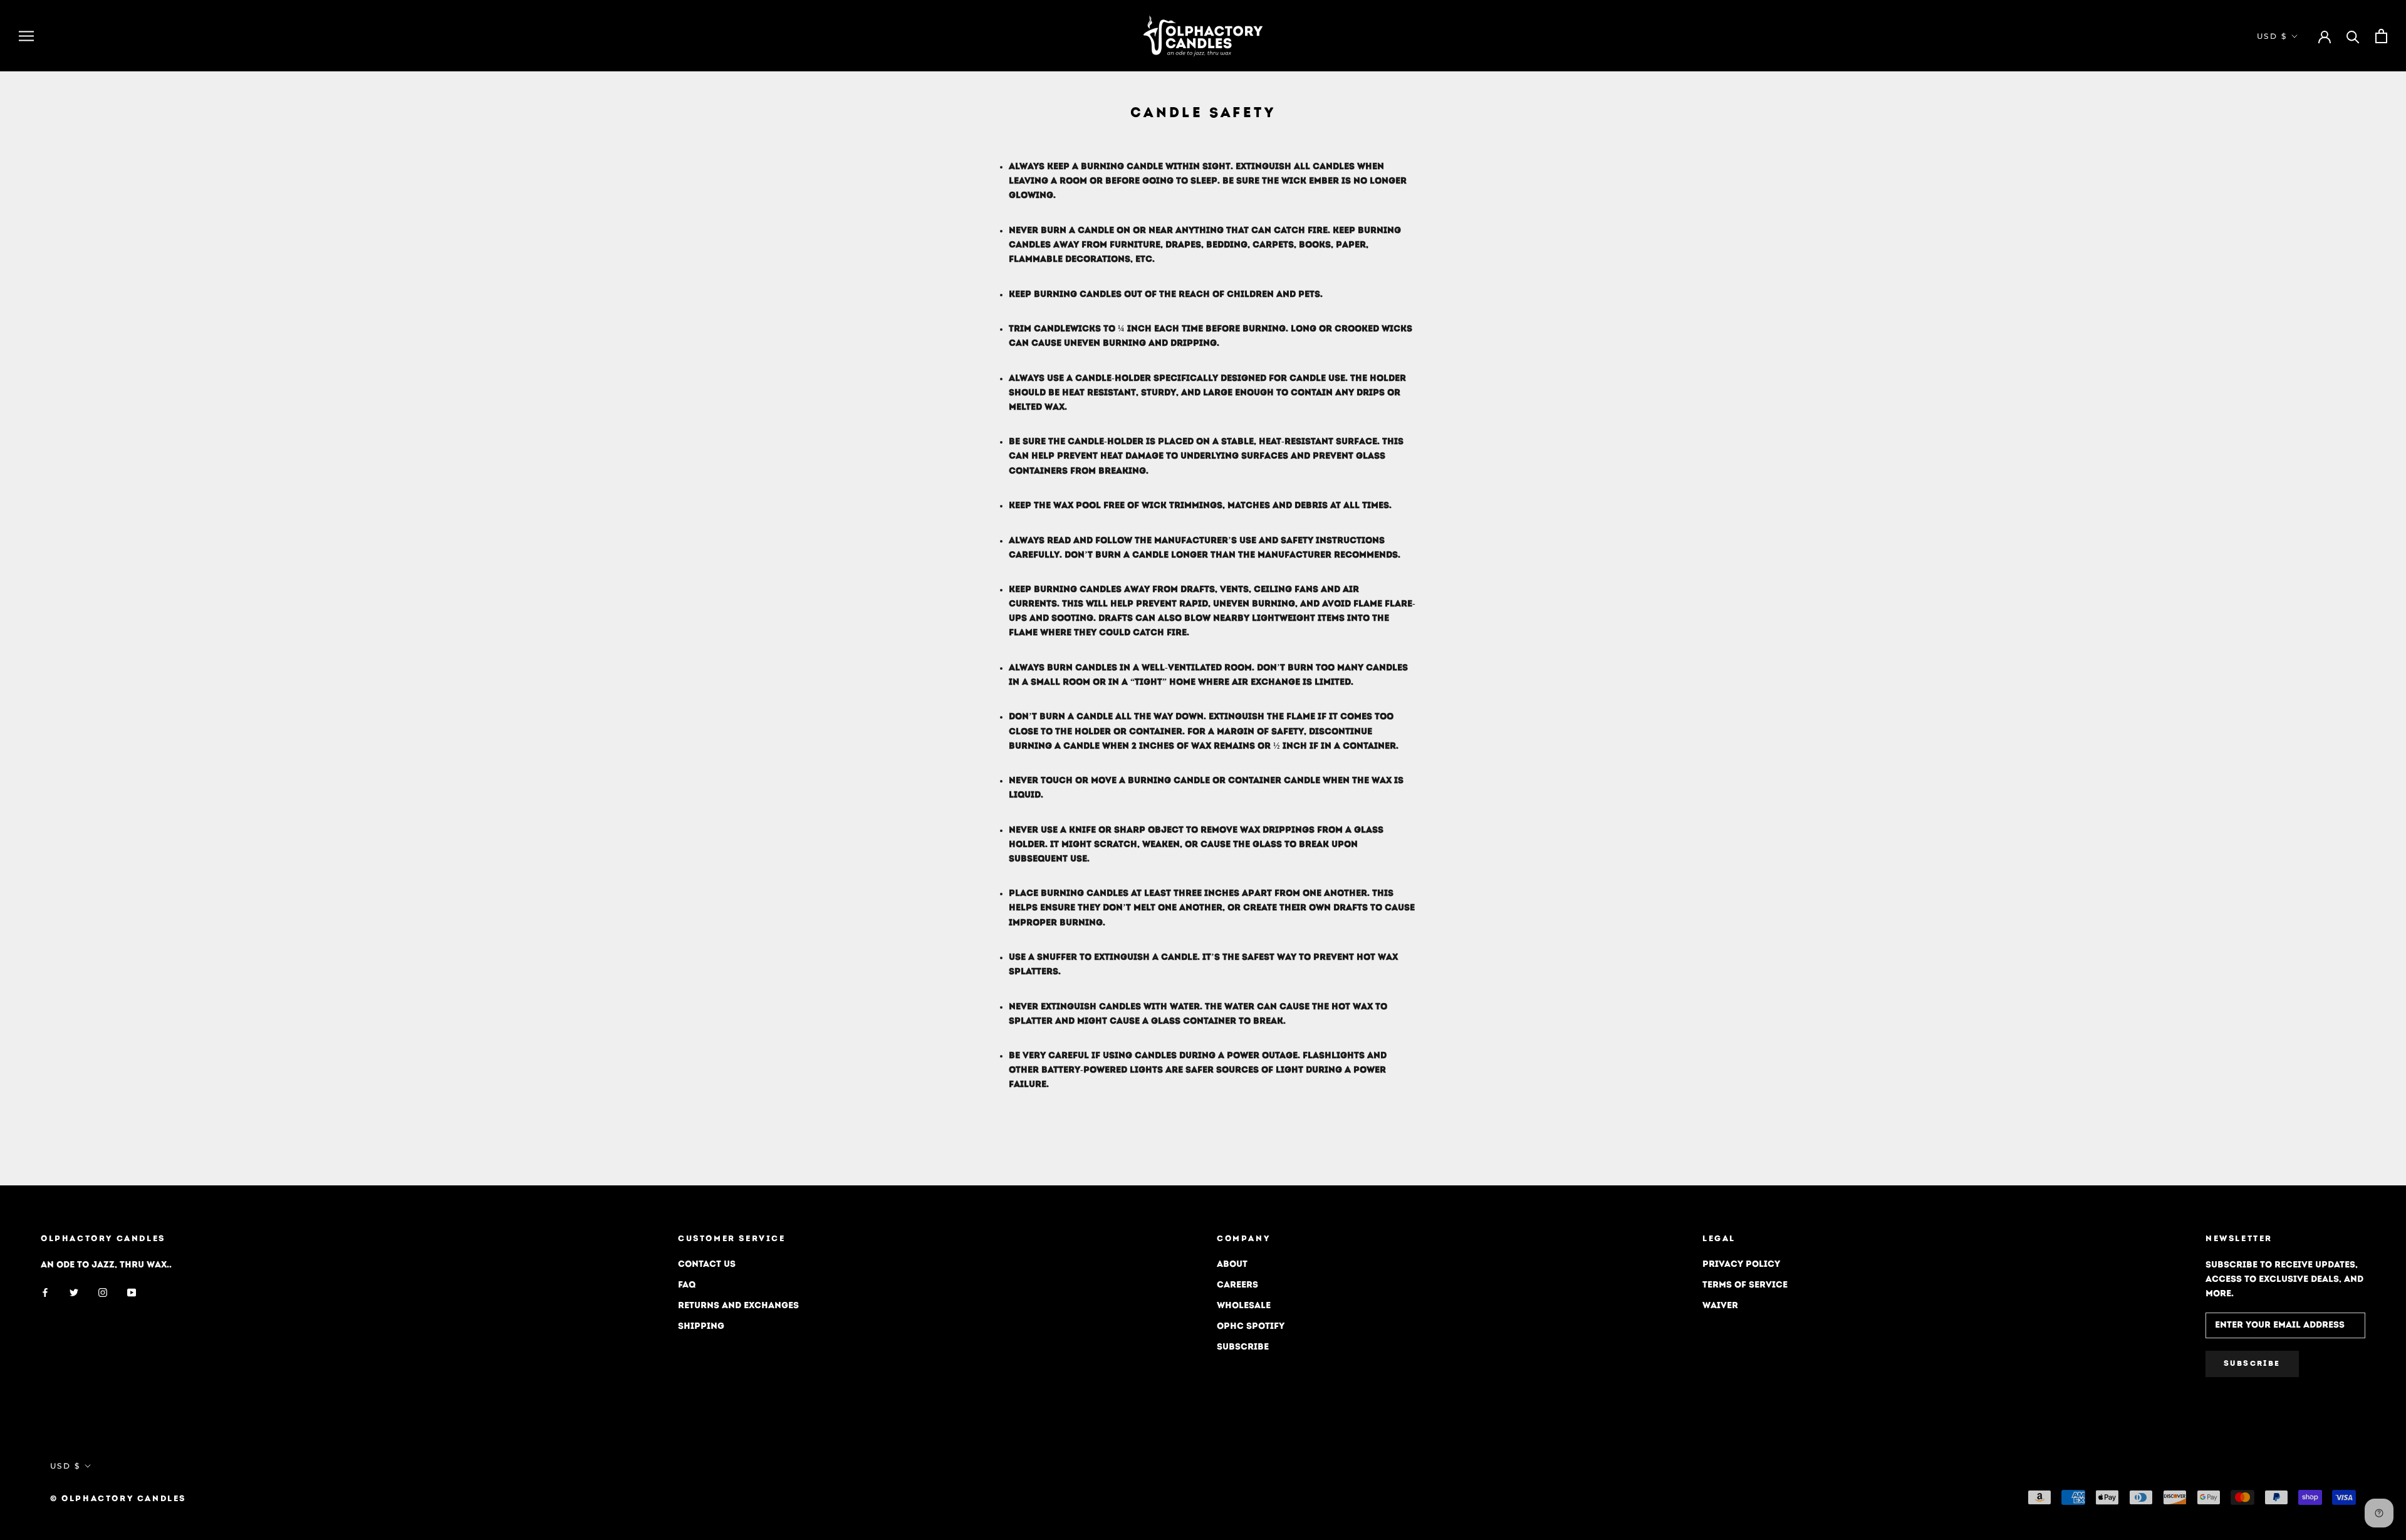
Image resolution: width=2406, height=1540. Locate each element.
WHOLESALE (1244, 1306)
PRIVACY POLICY (1741, 1265)
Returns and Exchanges (738, 1306)
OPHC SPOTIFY (1251, 1327)
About (1232, 1265)
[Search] (2353, 36)
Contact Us (707, 1265)
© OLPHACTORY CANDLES (118, 1499)
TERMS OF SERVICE (1745, 1285)
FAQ (687, 1285)
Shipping (701, 1327)
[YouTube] (132, 1292)
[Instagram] (103, 1292)
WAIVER (1720, 1306)
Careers (1237, 1285)
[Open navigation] (26, 36)
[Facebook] (45, 1292)
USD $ (2272, 36)
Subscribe (1243, 1347)
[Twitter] (74, 1292)
